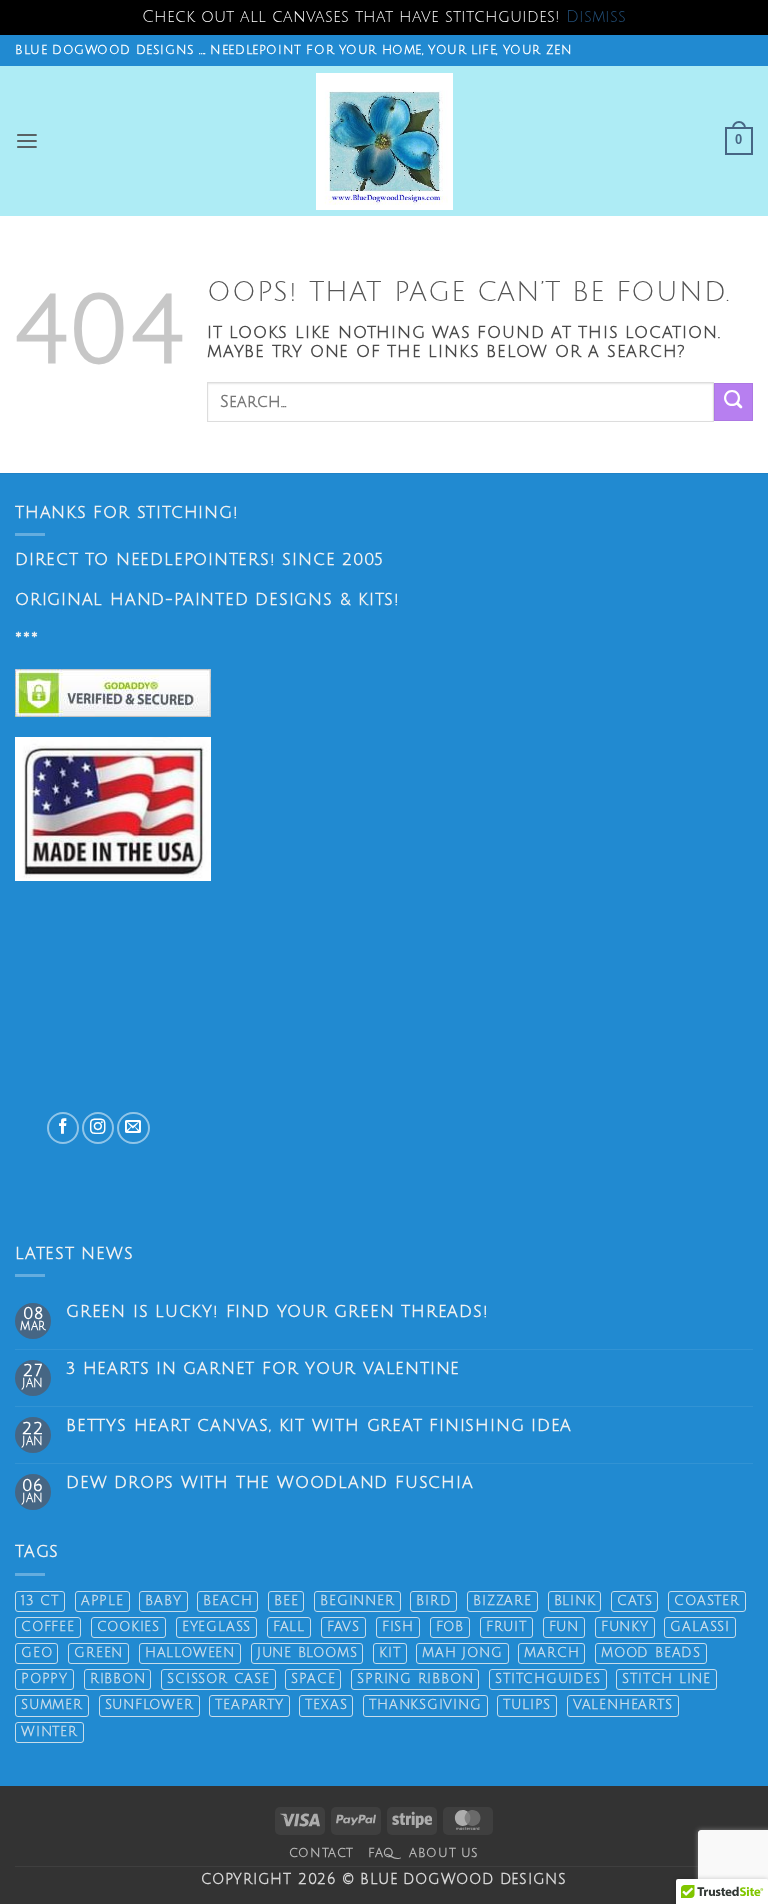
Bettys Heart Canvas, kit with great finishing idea (319, 1426)
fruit (506, 1627)
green (98, 1653)
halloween (190, 1653)
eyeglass (216, 1627)
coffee (48, 1627)
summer (52, 1705)
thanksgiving (425, 1705)
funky (625, 1627)
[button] (27, 141)
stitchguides (547, 1679)
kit (389, 1653)
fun (564, 1627)
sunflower (149, 1705)
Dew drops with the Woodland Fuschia (269, 1483)
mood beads (651, 1653)
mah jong (462, 1653)
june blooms (307, 1653)
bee (286, 1601)
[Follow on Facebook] (63, 1128)
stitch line (666, 1679)
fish (398, 1627)
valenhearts (623, 1705)
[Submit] (733, 402)
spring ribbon (415, 1679)
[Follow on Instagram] (98, 1128)
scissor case (218, 1679)
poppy (44, 1679)
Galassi (700, 1627)
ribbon (118, 1679)
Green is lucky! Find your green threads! (277, 1312)
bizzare (502, 1601)
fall (289, 1627)
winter (49, 1732)
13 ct (40, 1601)
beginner (357, 1601)
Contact (321, 1853)
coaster (707, 1601)
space (313, 1679)
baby (163, 1601)
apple (102, 1601)
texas (326, 1705)
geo (36, 1653)
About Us (444, 1853)
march (551, 1653)
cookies (129, 1627)
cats (634, 1601)
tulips (527, 1705)
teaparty (249, 1705)
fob (450, 1627)
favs (343, 1627)
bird (433, 1601)
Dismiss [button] (596, 17)
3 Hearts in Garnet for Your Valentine (263, 1369)
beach (227, 1601)
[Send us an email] (133, 1128)
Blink (575, 1601)
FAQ (381, 1853)
